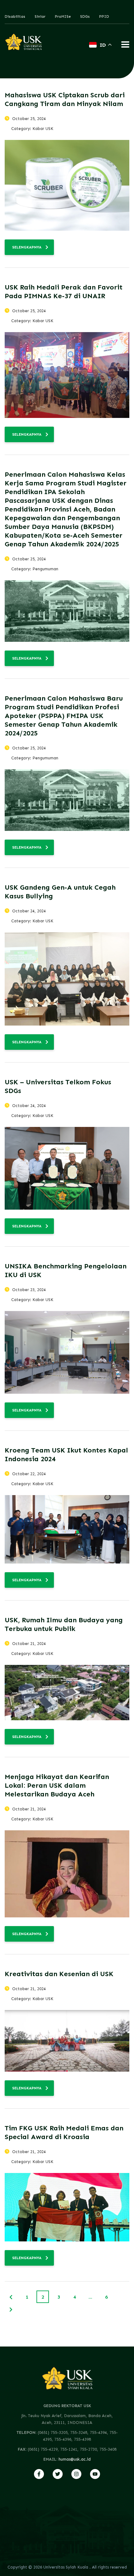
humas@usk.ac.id (75, 2459)
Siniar (40, 16)
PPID (104, 16)
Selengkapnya (27, 247)
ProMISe (63, 16)
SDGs (85, 16)
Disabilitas (15, 16)
